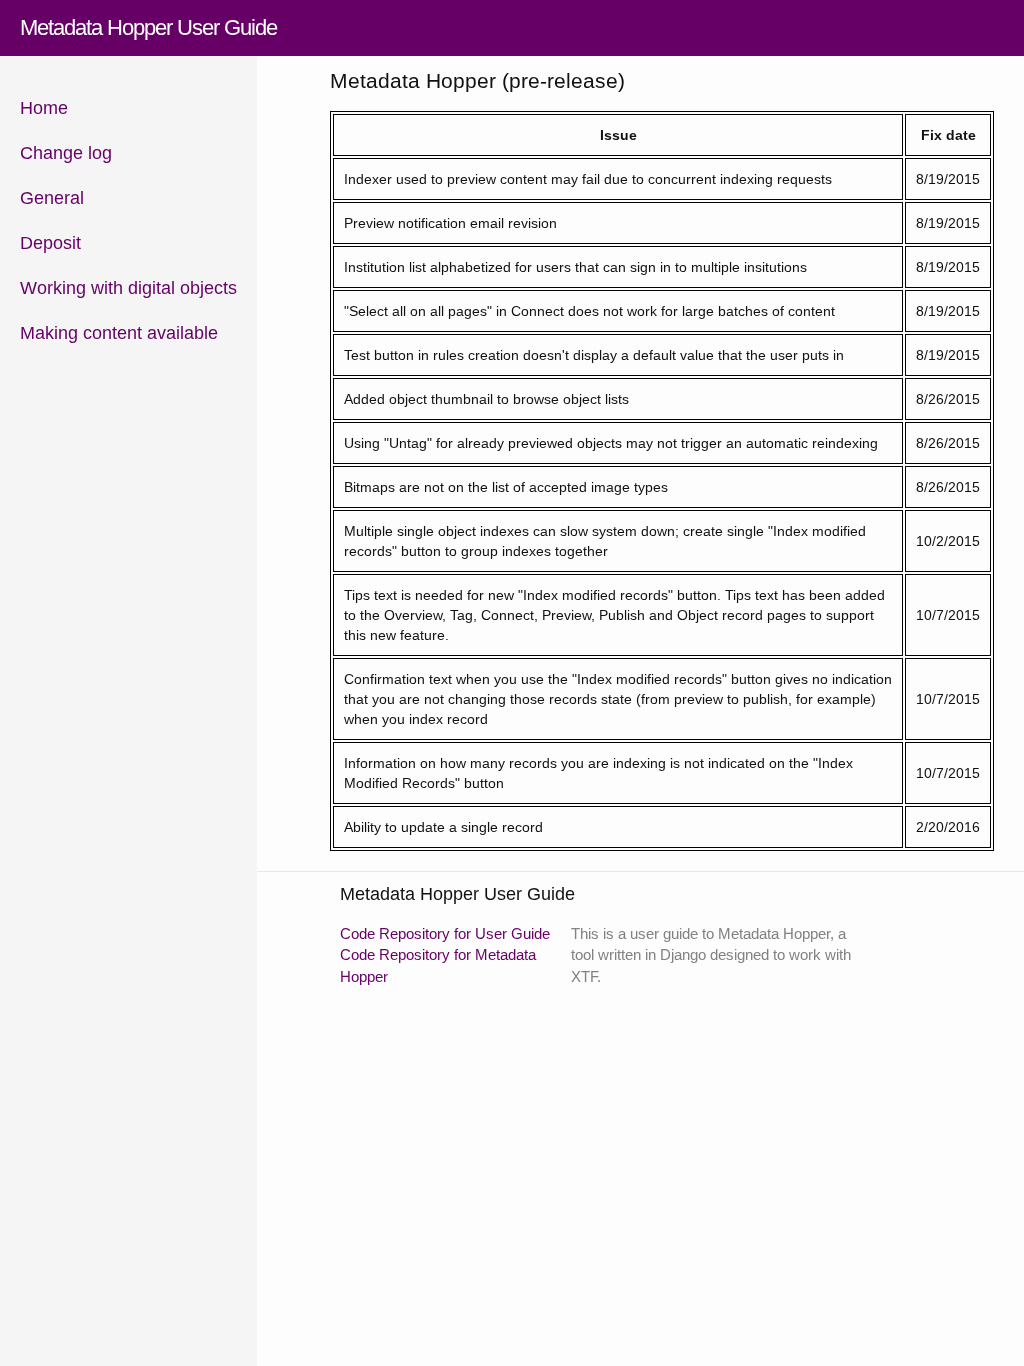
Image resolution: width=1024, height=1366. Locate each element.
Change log (66, 153)
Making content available (119, 333)
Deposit (50, 243)
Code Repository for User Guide (445, 933)
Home (44, 108)
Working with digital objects (128, 288)
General (52, 198)
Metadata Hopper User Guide (148, 27)
